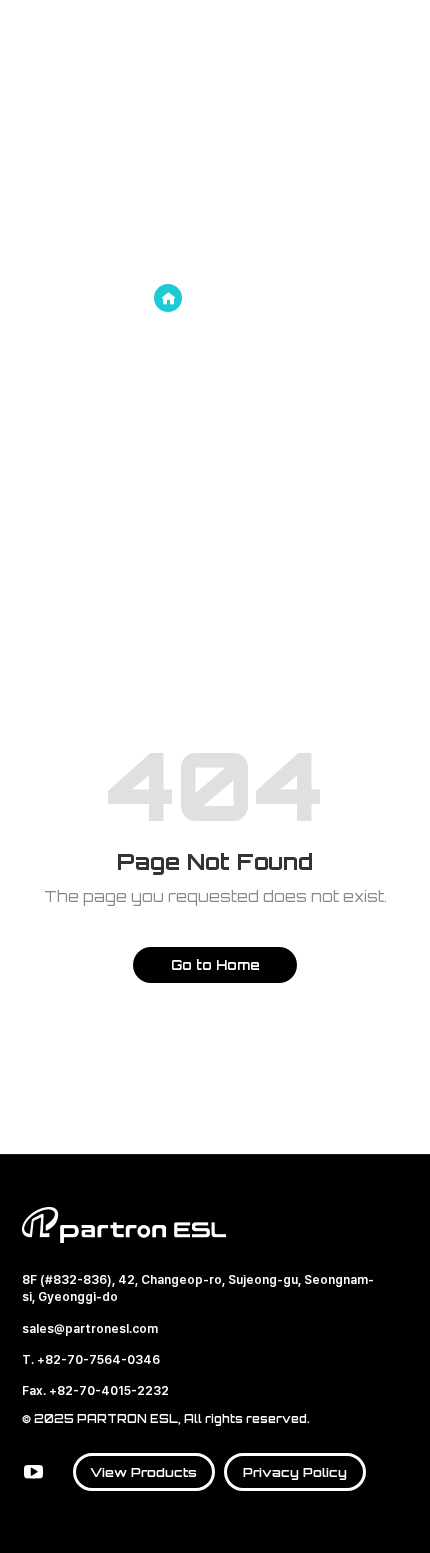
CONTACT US (355, 40)
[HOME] (168, 298)
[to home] (107, 40)
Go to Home (215, 965)
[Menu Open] (399, 39)
